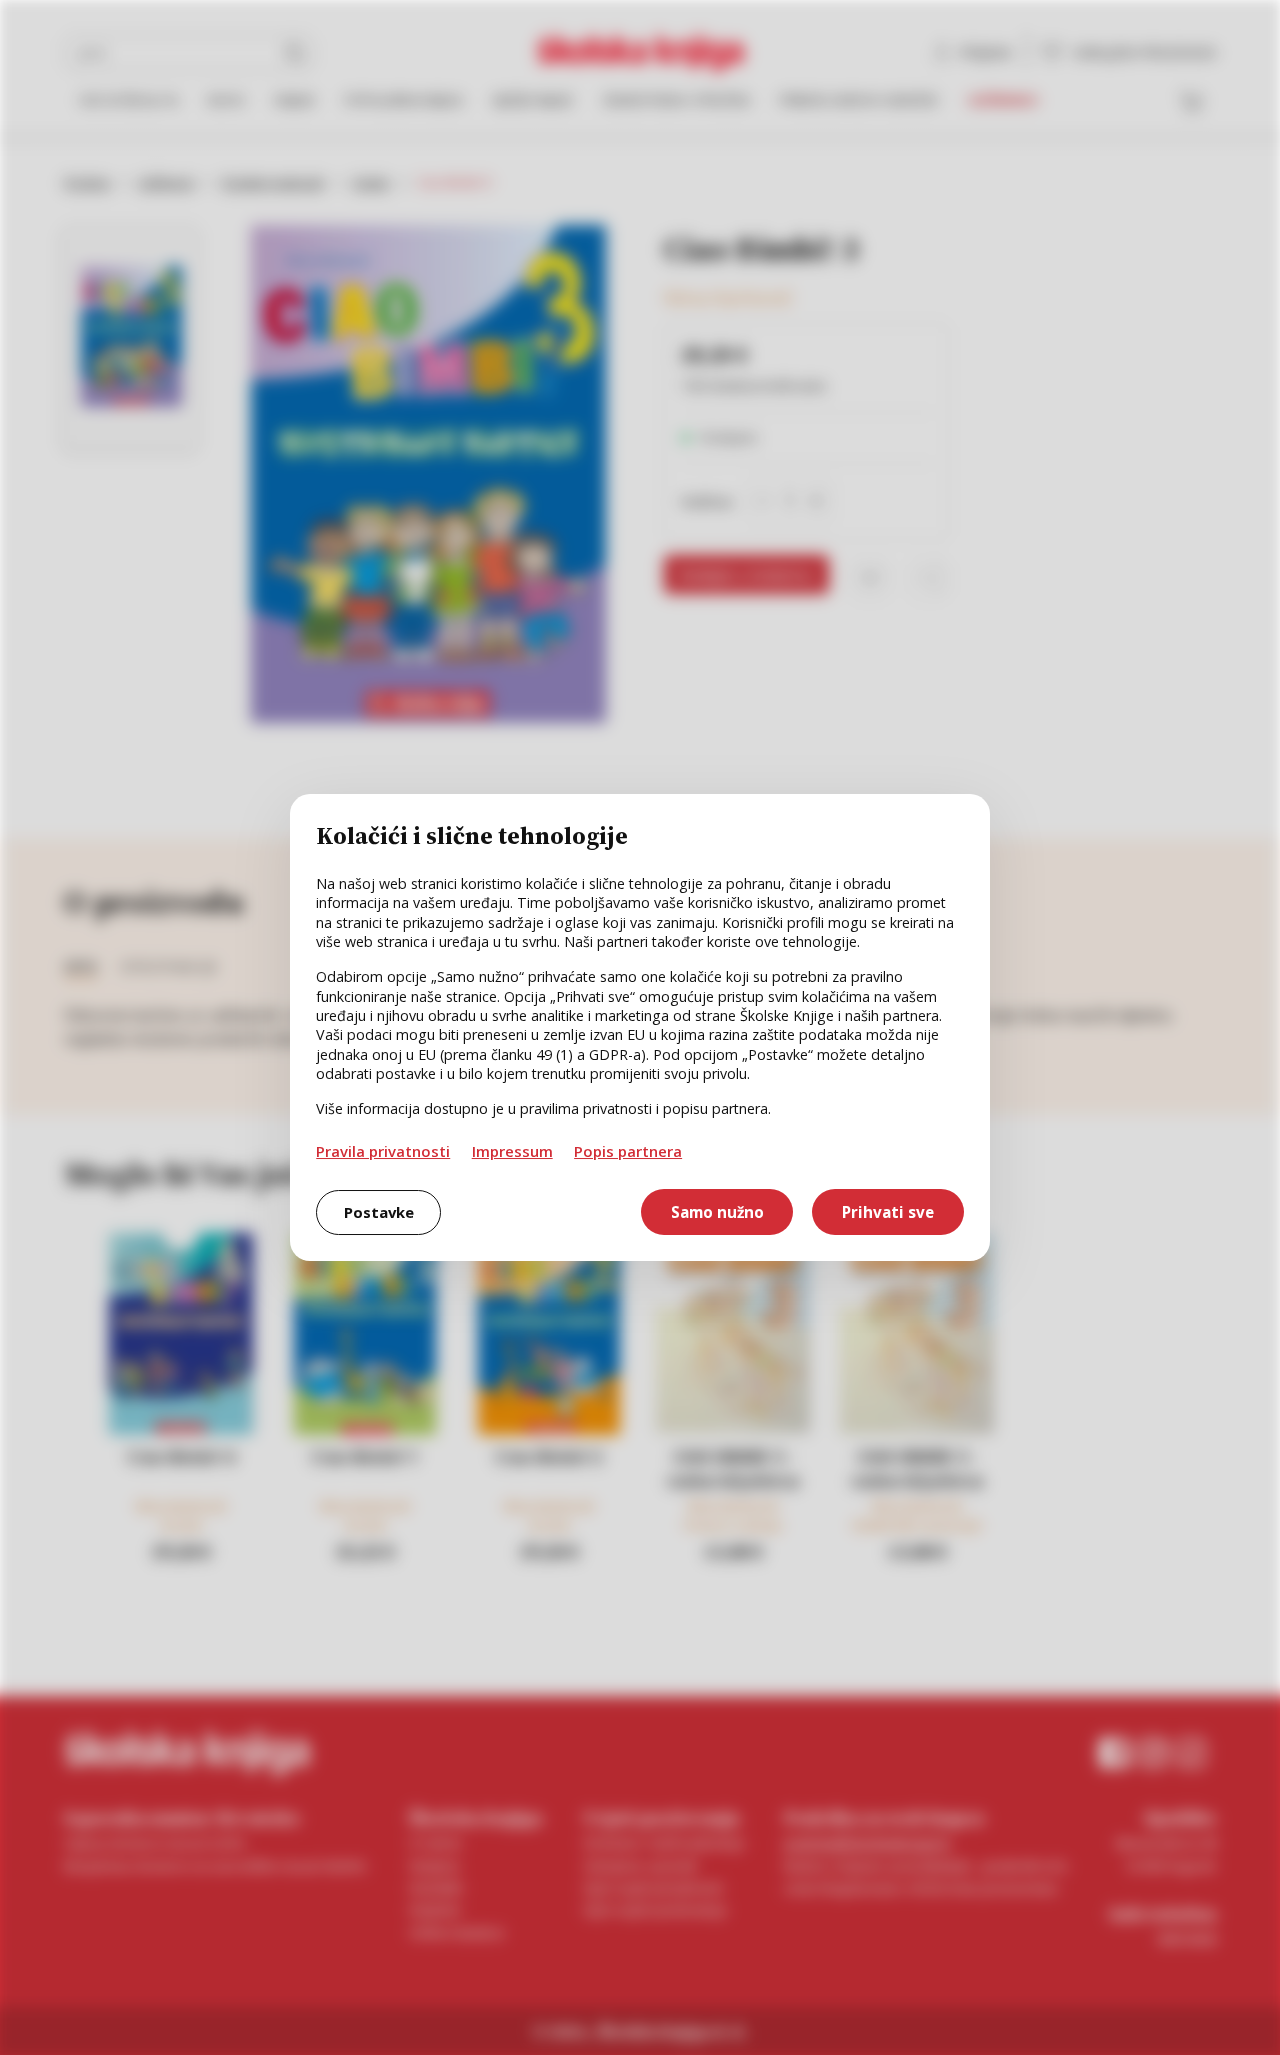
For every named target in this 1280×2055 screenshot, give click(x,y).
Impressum (512, 1151)
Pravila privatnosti (383, 1151)
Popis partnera (628, 1151)
